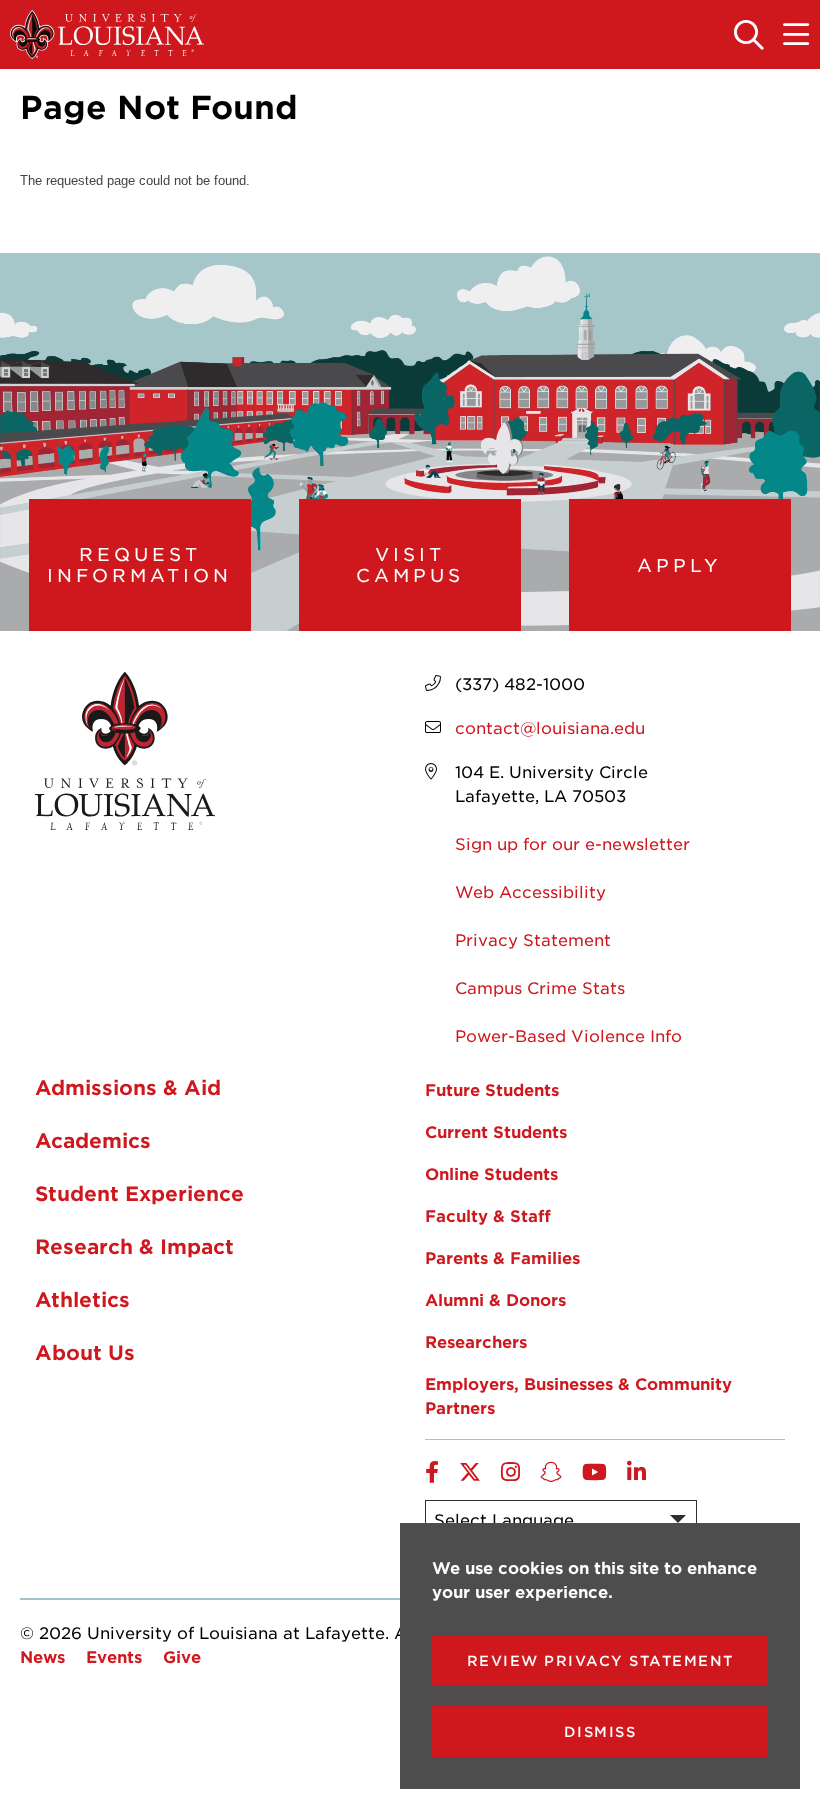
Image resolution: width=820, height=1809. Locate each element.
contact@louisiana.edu (550, 727)
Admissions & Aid (128, 1087)
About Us (85, 1352)
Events (114, 1656)
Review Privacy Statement (600, 1660)
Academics (93, 1140)
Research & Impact (134, 1246)
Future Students (492, 1089)
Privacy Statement (533, 939)
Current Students (496, 1131)
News (42, 1656)
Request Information (139, 564)
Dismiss (600, 1731)
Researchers (476, 1341)
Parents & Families (502, 1257)
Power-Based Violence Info (568, 1035)
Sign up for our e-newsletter (572, 843)
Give (182, 1656)
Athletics (82, 1299)
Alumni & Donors (495, 1299)
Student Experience (139, 1193)
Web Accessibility (530, 891)
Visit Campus (410, 564)
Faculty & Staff (488, 1215)
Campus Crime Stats (540, 987)
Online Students (491, 1173)
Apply (679, 565)
